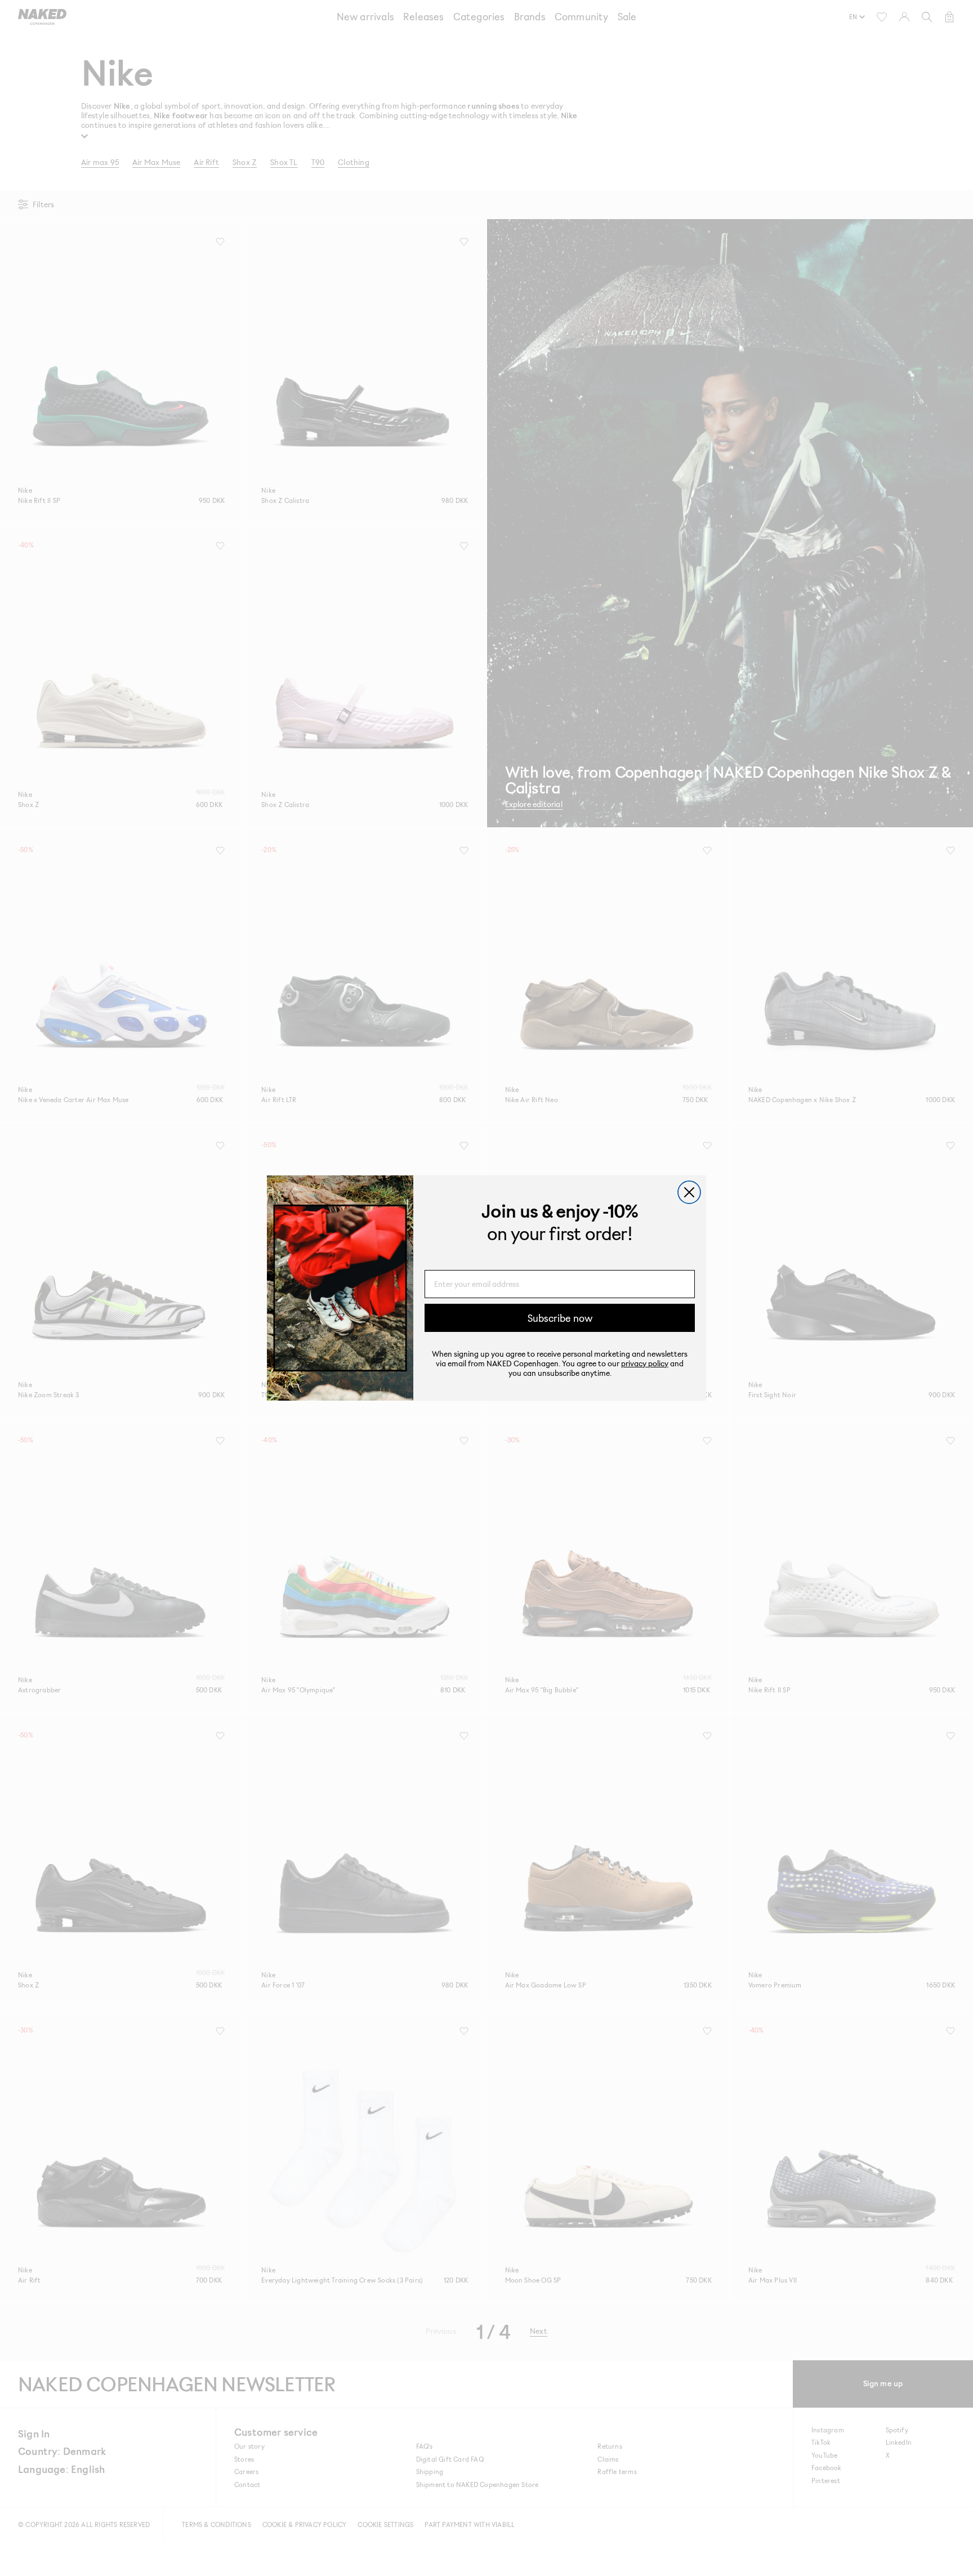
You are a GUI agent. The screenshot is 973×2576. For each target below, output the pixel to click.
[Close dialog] (689, 1192)
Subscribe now (560, 1318)
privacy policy (645, 1363)
